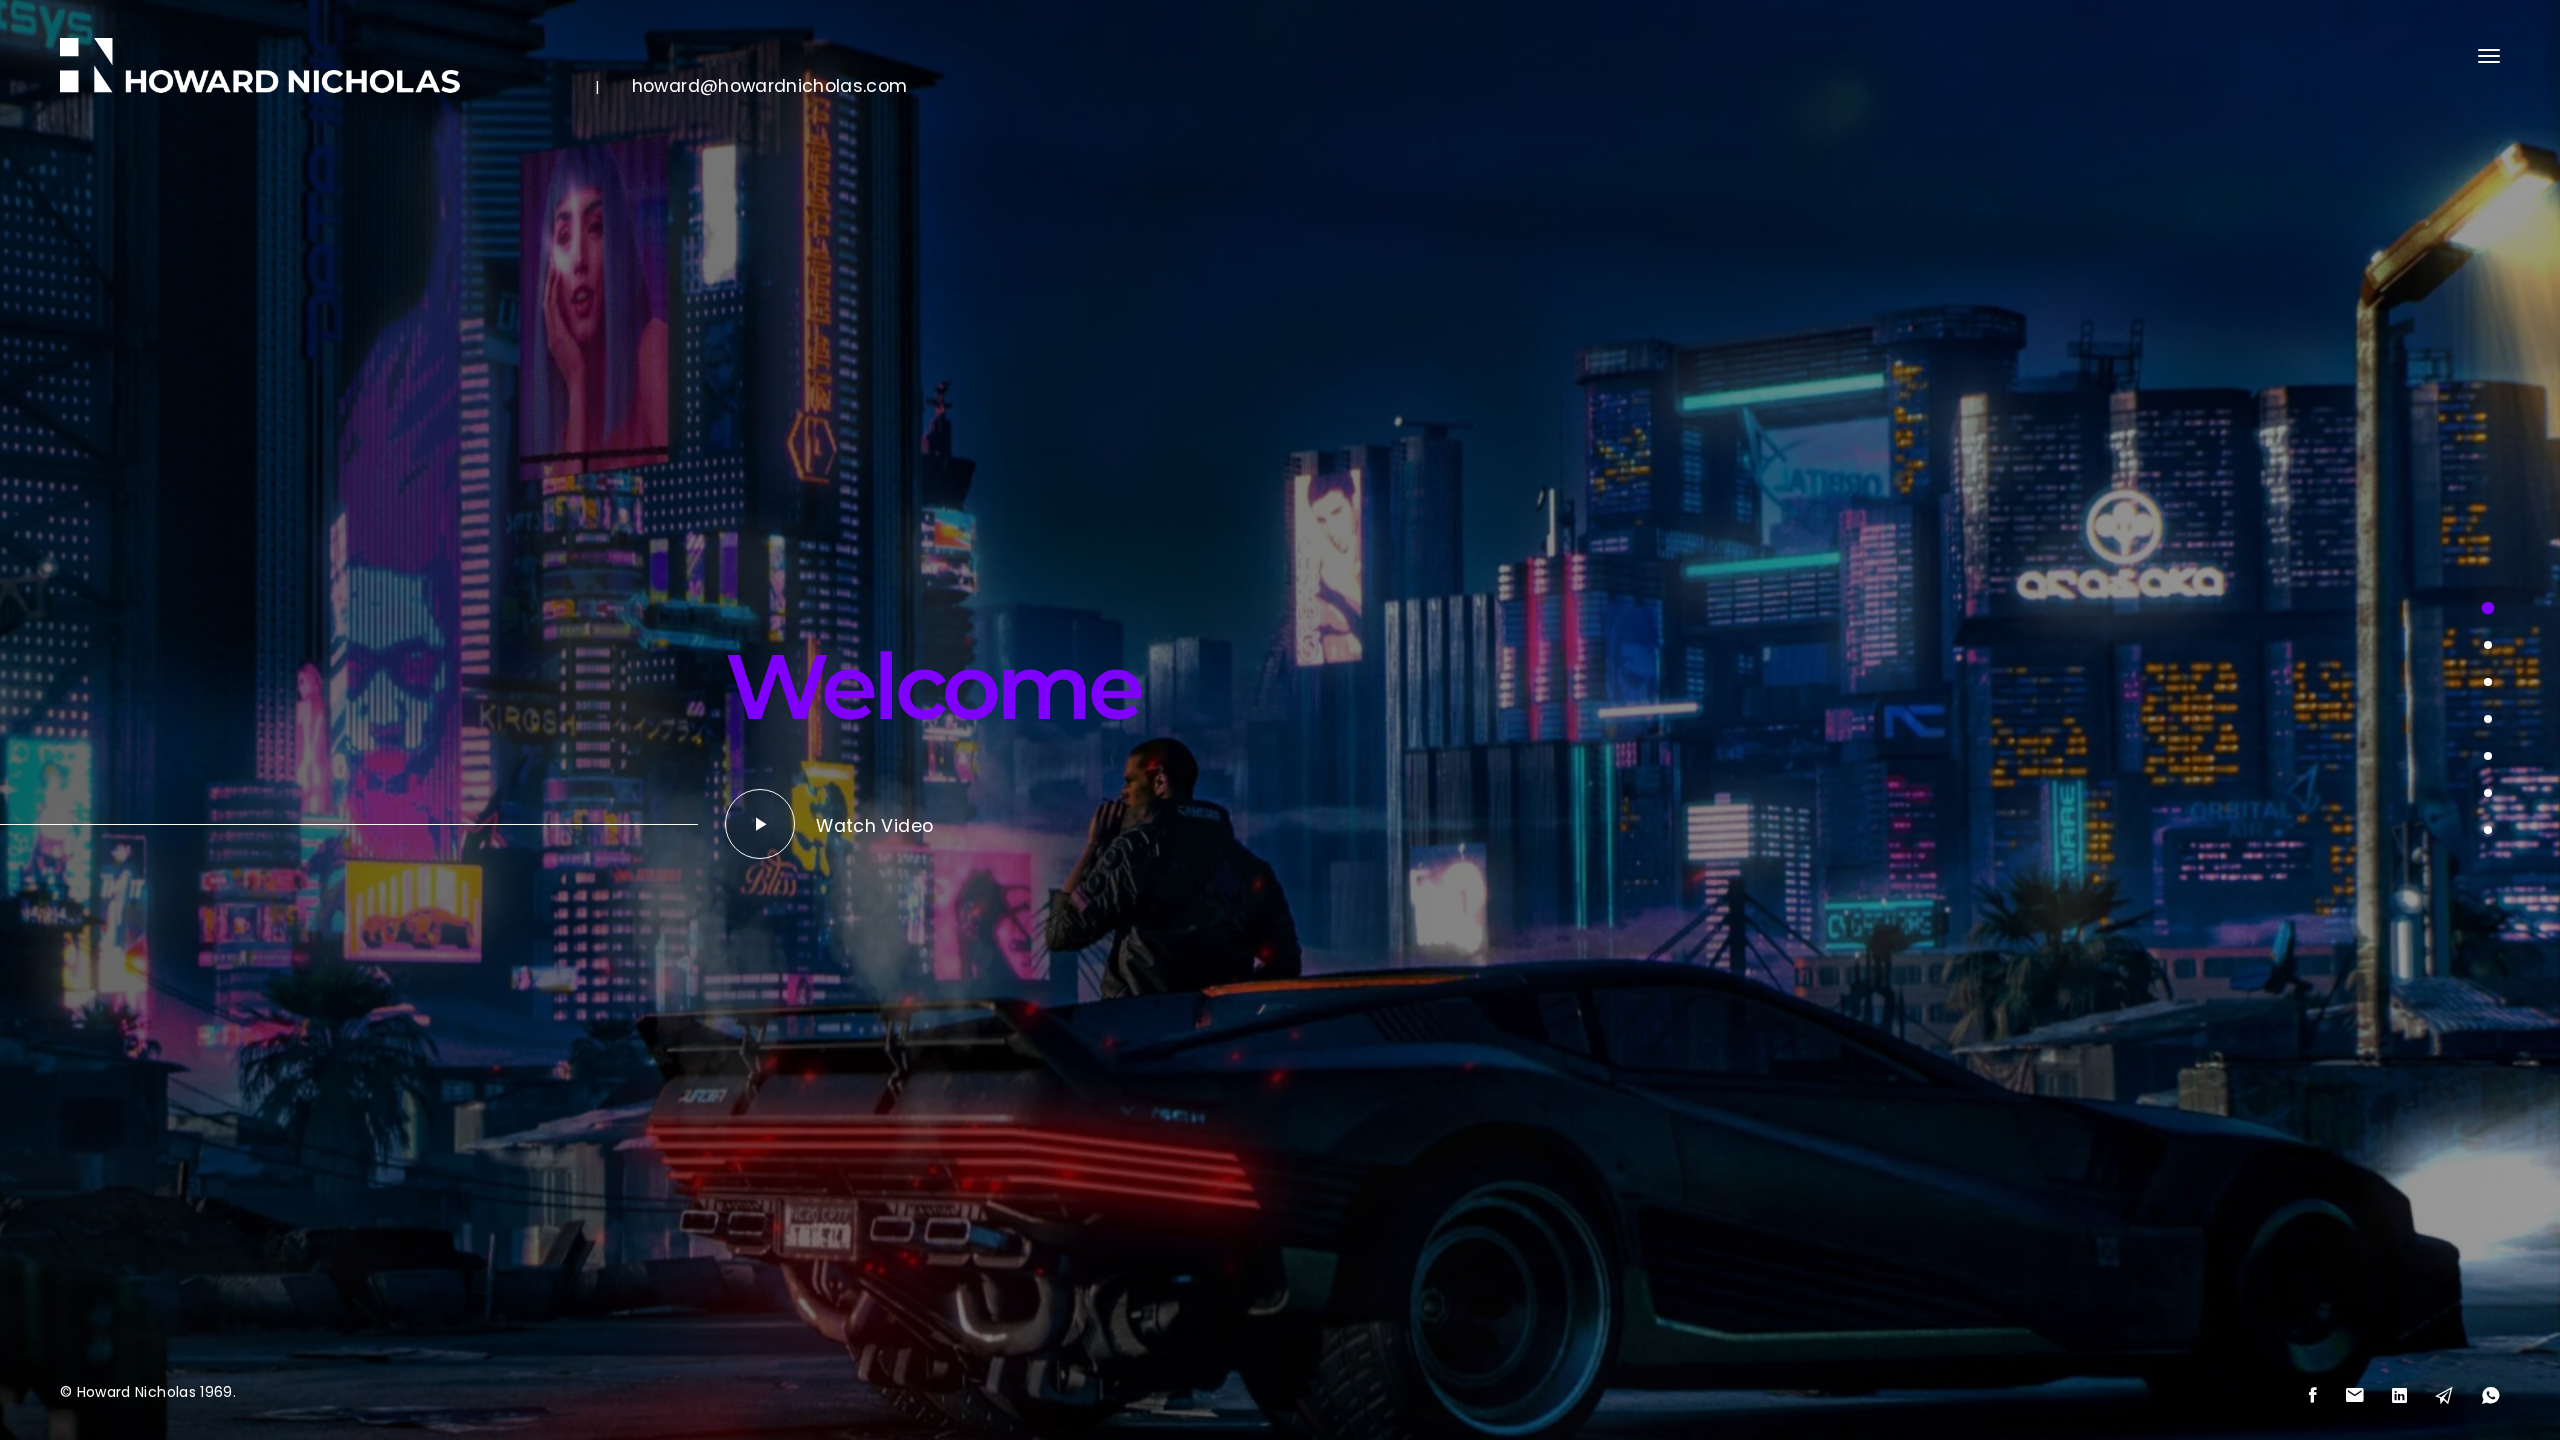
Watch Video (874, 825)
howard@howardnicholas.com (770, 85)
